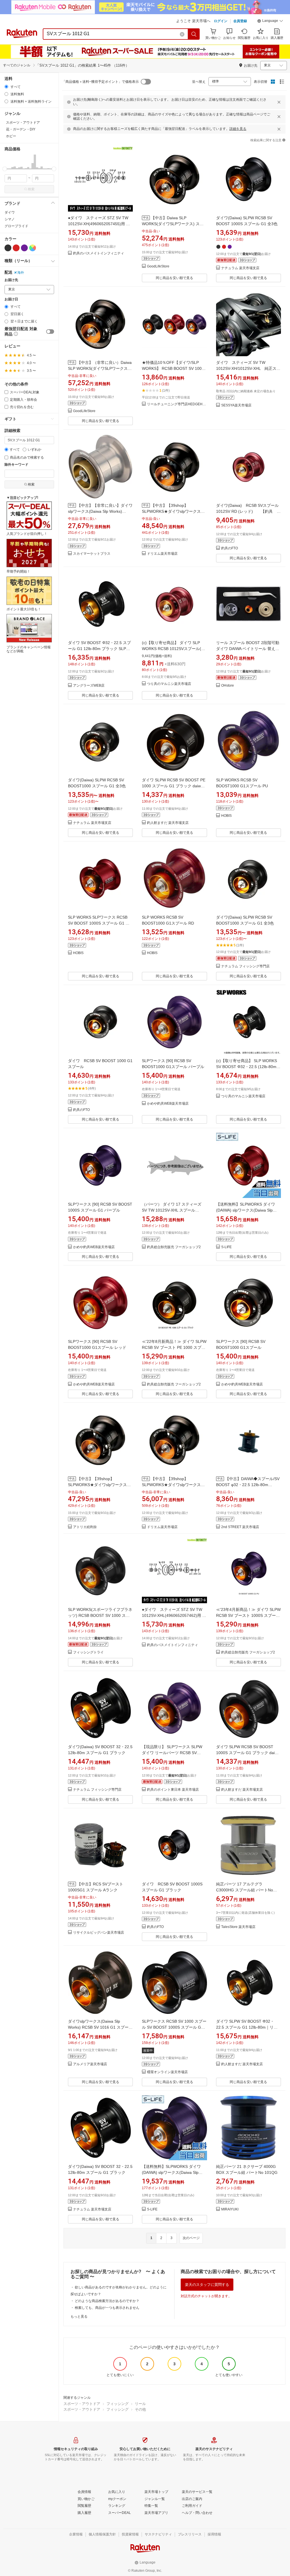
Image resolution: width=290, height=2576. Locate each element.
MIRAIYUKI (230, 2209)
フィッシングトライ (88, 1652)
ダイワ (10, 212)
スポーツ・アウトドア (82, 2404)
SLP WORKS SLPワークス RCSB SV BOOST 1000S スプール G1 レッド (99, 923)
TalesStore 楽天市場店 (238, 1927)
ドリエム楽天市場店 (162, 554)
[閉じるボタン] (279, 102)
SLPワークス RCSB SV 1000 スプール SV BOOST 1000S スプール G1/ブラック (174, 2027)
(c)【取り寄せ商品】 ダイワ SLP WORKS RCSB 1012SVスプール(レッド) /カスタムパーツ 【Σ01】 (173, 649)
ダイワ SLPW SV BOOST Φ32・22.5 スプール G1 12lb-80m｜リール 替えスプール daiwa (247, 2027)
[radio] (6, 87)
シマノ (10, 219)
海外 (21, 273)
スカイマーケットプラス (92, 554)
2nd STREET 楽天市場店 (240, 1527)
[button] (270, 22)
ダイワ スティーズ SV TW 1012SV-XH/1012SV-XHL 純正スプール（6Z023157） (248, 368)
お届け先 (11, 280)
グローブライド (16, 226)
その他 (140, 2409)
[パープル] (24, 248)
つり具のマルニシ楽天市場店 (169, 684)
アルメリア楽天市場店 (90, 2064)
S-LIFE (226, 1247)
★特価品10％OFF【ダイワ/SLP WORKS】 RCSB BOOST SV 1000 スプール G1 (173, 368)
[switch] (50, 332)
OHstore (228, 686)
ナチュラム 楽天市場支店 (240, 268)
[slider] (5, 169)
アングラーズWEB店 (89, 686)
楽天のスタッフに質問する (207, 2285)
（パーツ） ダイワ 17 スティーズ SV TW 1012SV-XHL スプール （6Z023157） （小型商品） (172, 1210)
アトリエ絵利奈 (85, 1527)
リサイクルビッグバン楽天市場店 (99, 1933)
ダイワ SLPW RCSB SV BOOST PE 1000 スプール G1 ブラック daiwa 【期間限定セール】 (174, 786)
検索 (31, 189)
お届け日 (11, 299)
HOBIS (226, 816)
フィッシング (118, 2404)
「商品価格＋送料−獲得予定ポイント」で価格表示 (100, 82)
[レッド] (16, 248)
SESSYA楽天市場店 (236, 405)
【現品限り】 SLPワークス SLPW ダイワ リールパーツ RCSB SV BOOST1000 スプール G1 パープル (174, 1753)
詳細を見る (238, 129)
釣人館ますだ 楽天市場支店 (168, 823)
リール (140, 2404)
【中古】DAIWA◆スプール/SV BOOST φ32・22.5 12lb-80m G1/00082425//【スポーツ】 (248, 1485)
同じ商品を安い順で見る (174, 278)
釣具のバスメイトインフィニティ (99, 253)
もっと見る (79, 2316)
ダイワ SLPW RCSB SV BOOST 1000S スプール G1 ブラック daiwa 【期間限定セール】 (248, 1753)
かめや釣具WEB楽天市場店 (168, 1104)
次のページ (191, 2238)
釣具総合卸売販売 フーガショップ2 (174, 1247)
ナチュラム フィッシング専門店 (245, 966)
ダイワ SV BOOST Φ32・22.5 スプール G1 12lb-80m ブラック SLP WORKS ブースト (99, 649)
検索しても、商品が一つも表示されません (107, 2308)
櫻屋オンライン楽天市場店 (167, 2072)
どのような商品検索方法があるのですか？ (107, 2301)
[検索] (194, 34)
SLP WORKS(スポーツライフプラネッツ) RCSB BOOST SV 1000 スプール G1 (100, 1615)
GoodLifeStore (158, 266)
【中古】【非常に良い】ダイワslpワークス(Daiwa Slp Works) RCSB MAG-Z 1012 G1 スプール (100, 511)
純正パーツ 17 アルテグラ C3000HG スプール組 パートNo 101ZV (245, 1890)
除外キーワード (16, 465)
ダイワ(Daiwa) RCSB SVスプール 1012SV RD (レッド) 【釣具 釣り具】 (248, 511)
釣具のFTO (230, 548)
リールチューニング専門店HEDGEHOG (177, 404)
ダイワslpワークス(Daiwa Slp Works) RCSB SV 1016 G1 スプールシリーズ (100, 2027)
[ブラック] (8, 248)
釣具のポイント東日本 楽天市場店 (173, 1790)
